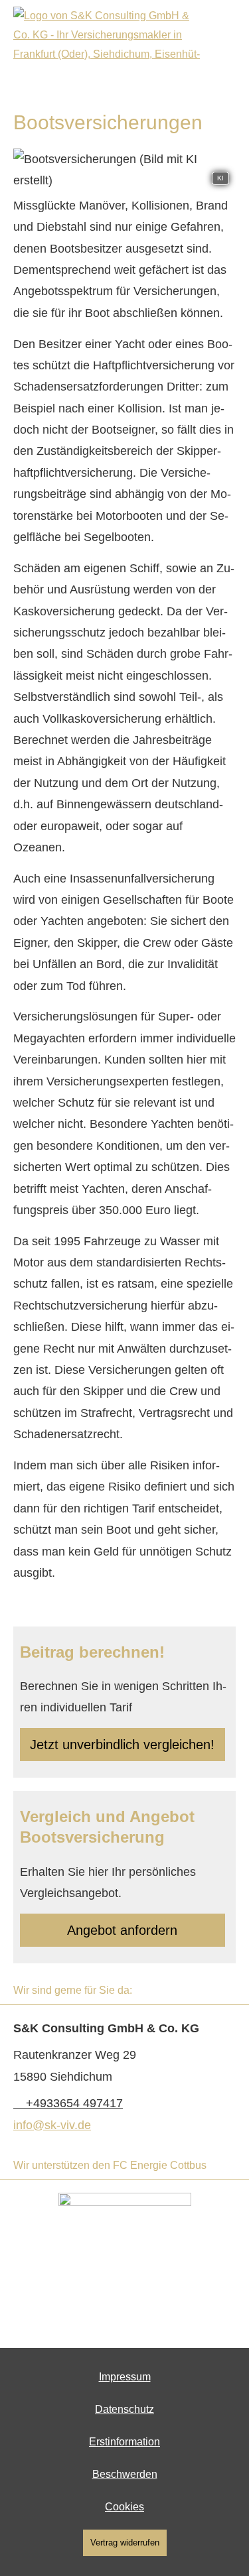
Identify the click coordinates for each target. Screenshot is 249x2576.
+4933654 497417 (74, 2103)
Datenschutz (124, 2409)
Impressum (125, 2377)
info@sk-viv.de (52, 2125)
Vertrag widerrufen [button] (125, 2543)
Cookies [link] (124, 2507)
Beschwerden (125, 2474)
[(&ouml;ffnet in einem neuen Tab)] (124, 2259)
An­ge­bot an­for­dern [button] (122, 1930)
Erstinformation (124, 2442)
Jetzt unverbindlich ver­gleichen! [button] (122, 1745)
